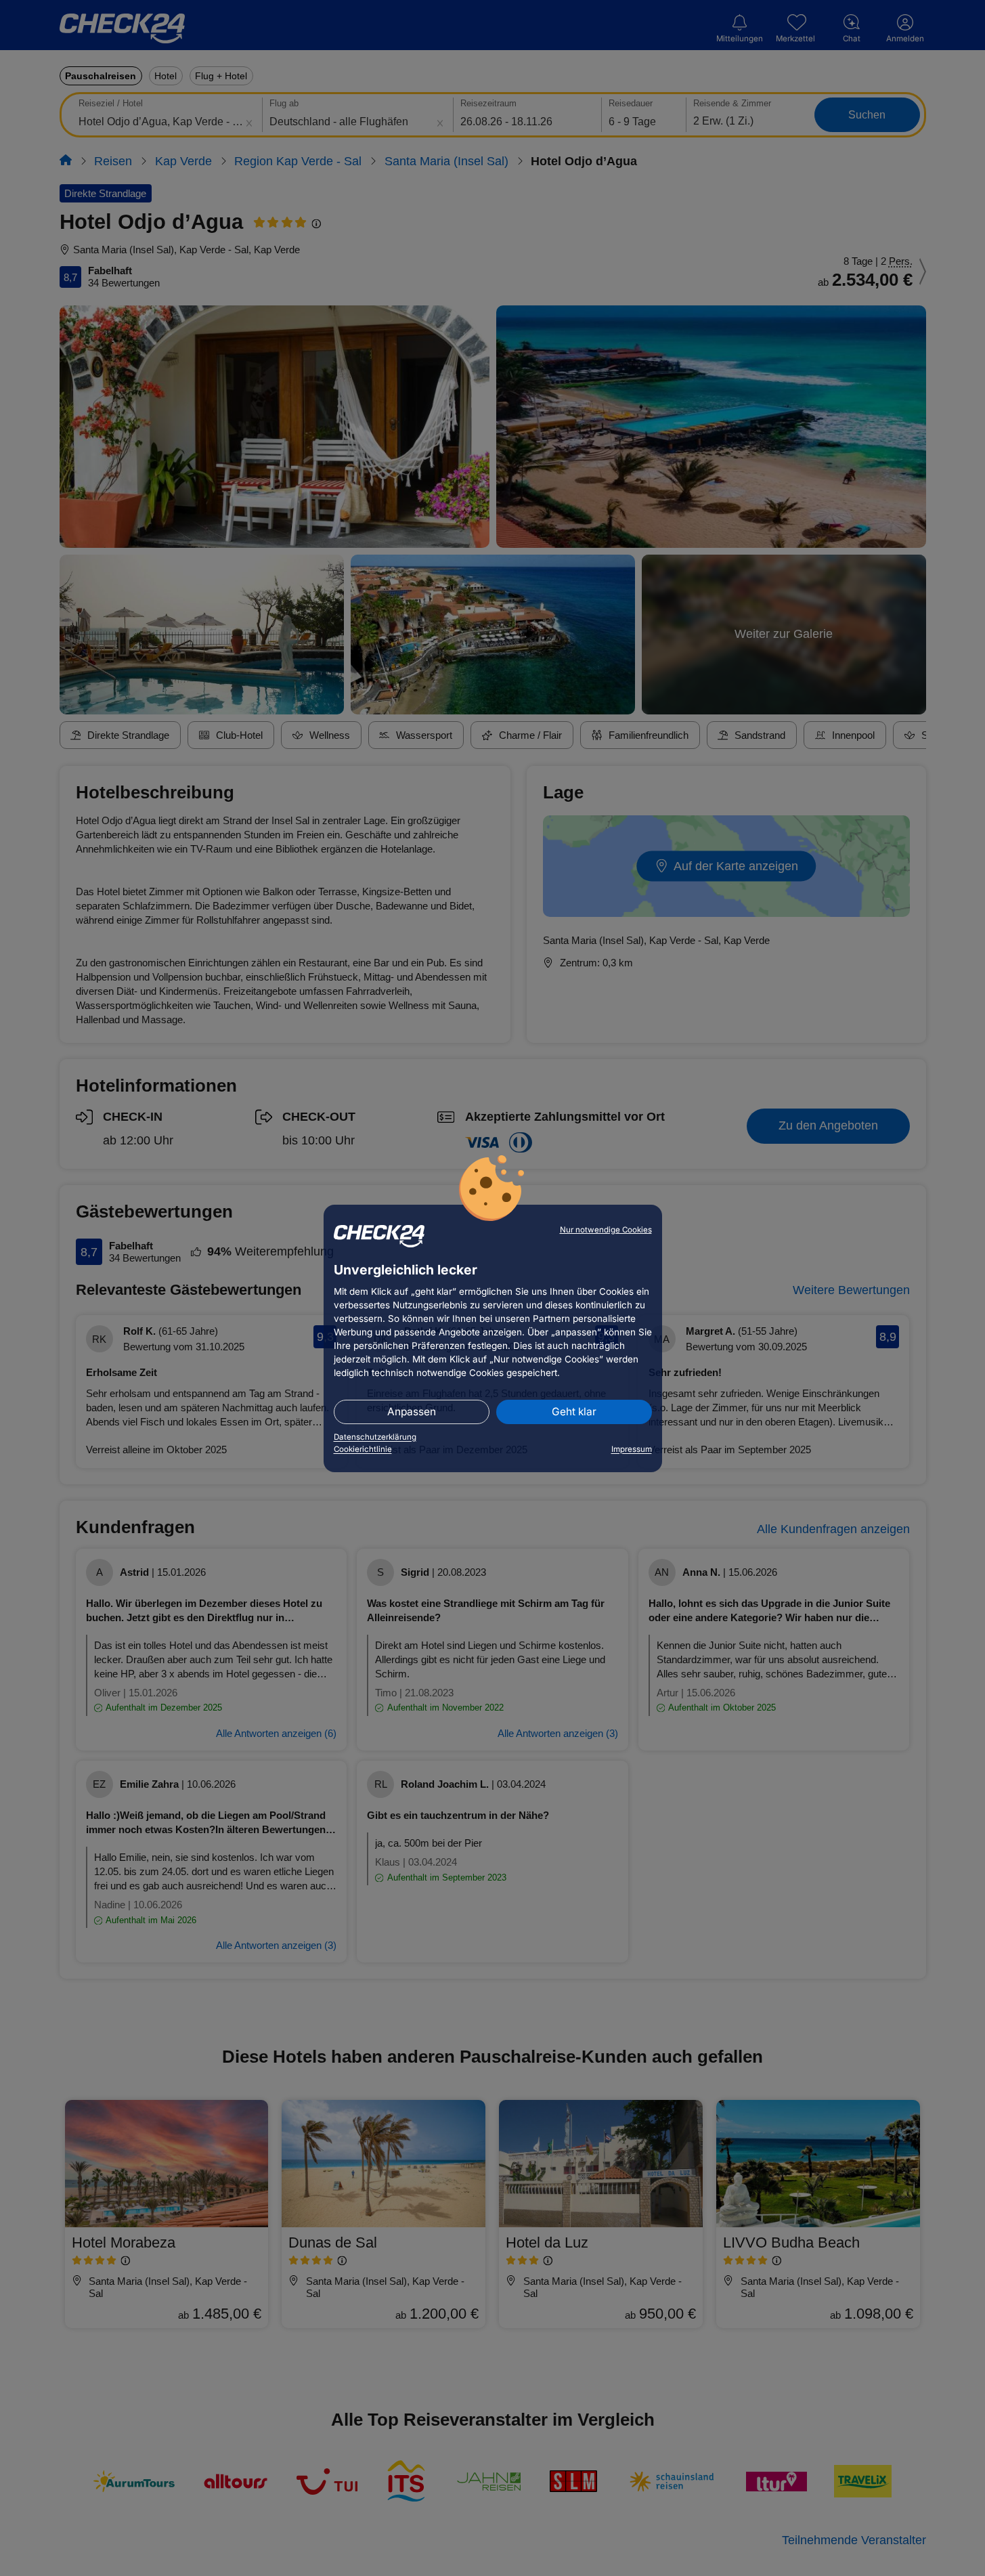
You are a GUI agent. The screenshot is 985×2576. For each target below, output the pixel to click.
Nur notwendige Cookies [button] (606, 1230)
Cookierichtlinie (363, 1449)
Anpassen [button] (412, 1412)
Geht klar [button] (574, 1412)
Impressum (632, 1449)
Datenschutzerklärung (375, 1437)
